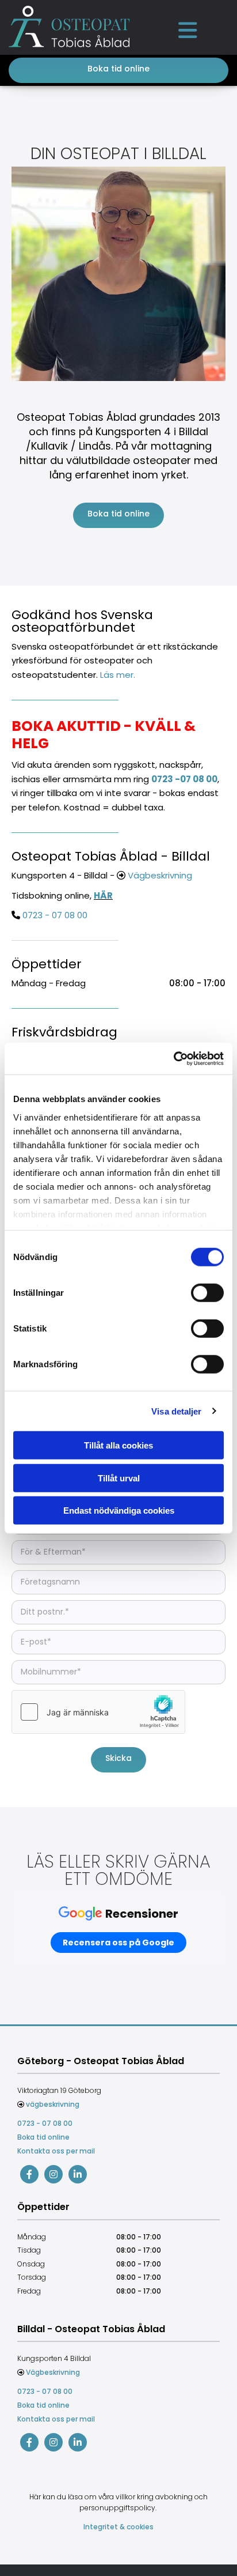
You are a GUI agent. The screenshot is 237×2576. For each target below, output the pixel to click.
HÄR (103, 895)
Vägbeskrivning (160, 875)
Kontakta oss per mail (56, 2151)
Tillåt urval (119, 1478)
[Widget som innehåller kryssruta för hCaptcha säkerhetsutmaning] (98, 1712)
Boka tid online (43, 2137)
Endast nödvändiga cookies (119, 1510)
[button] (188, 30)
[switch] (207, 1293)
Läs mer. (118, 675)
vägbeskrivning (53, 2104)
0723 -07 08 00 (184, 779)
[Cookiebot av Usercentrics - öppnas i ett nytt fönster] (173, 1058)
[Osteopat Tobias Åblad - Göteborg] (29, 2174)
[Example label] (53, 2174)
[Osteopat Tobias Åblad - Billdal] (29, 2442)
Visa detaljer (176, 1411)
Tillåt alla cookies (118, 1445)
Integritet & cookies (118, 2527)
